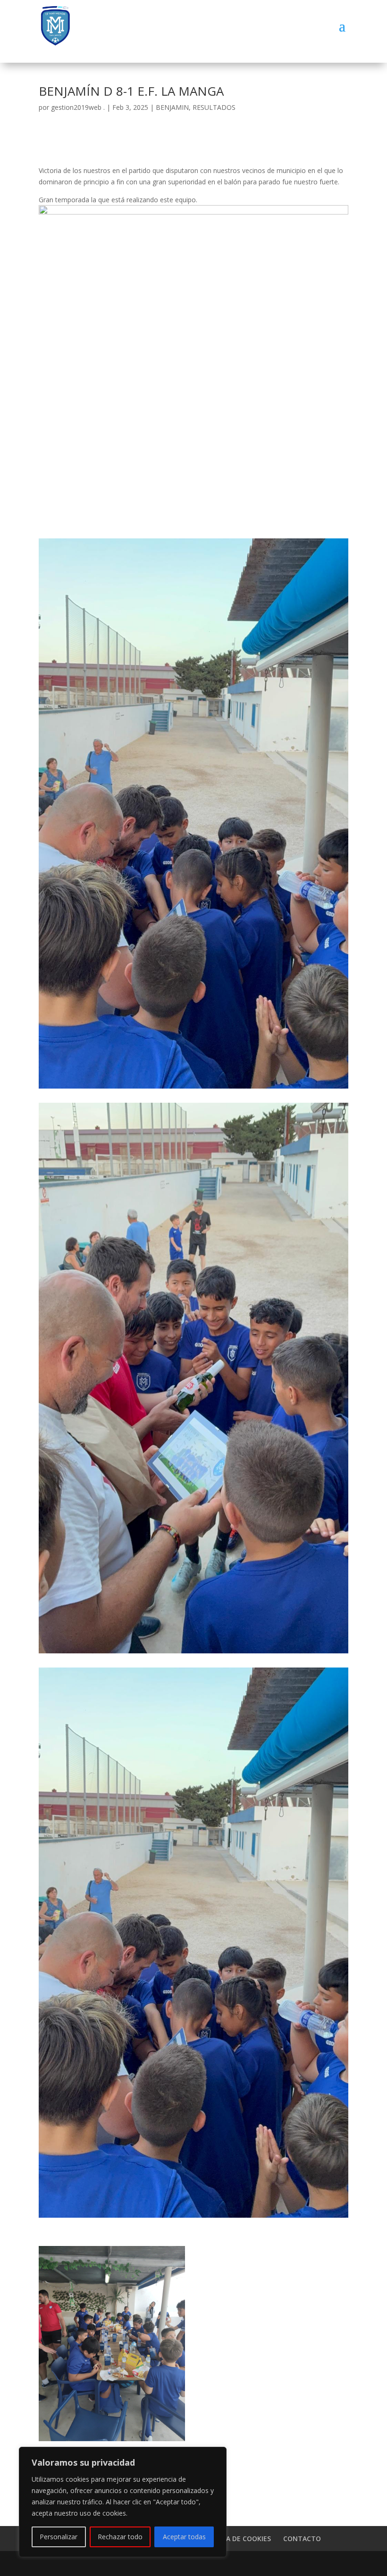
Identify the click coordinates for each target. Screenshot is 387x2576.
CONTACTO (302, 2539)
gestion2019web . (78, 107)
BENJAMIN (172, 107)
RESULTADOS (214, 107)
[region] (123, 2502)
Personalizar (59, 2537)
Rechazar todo (120, 2537)
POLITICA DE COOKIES (236, 2539)
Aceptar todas (184, 2537)
